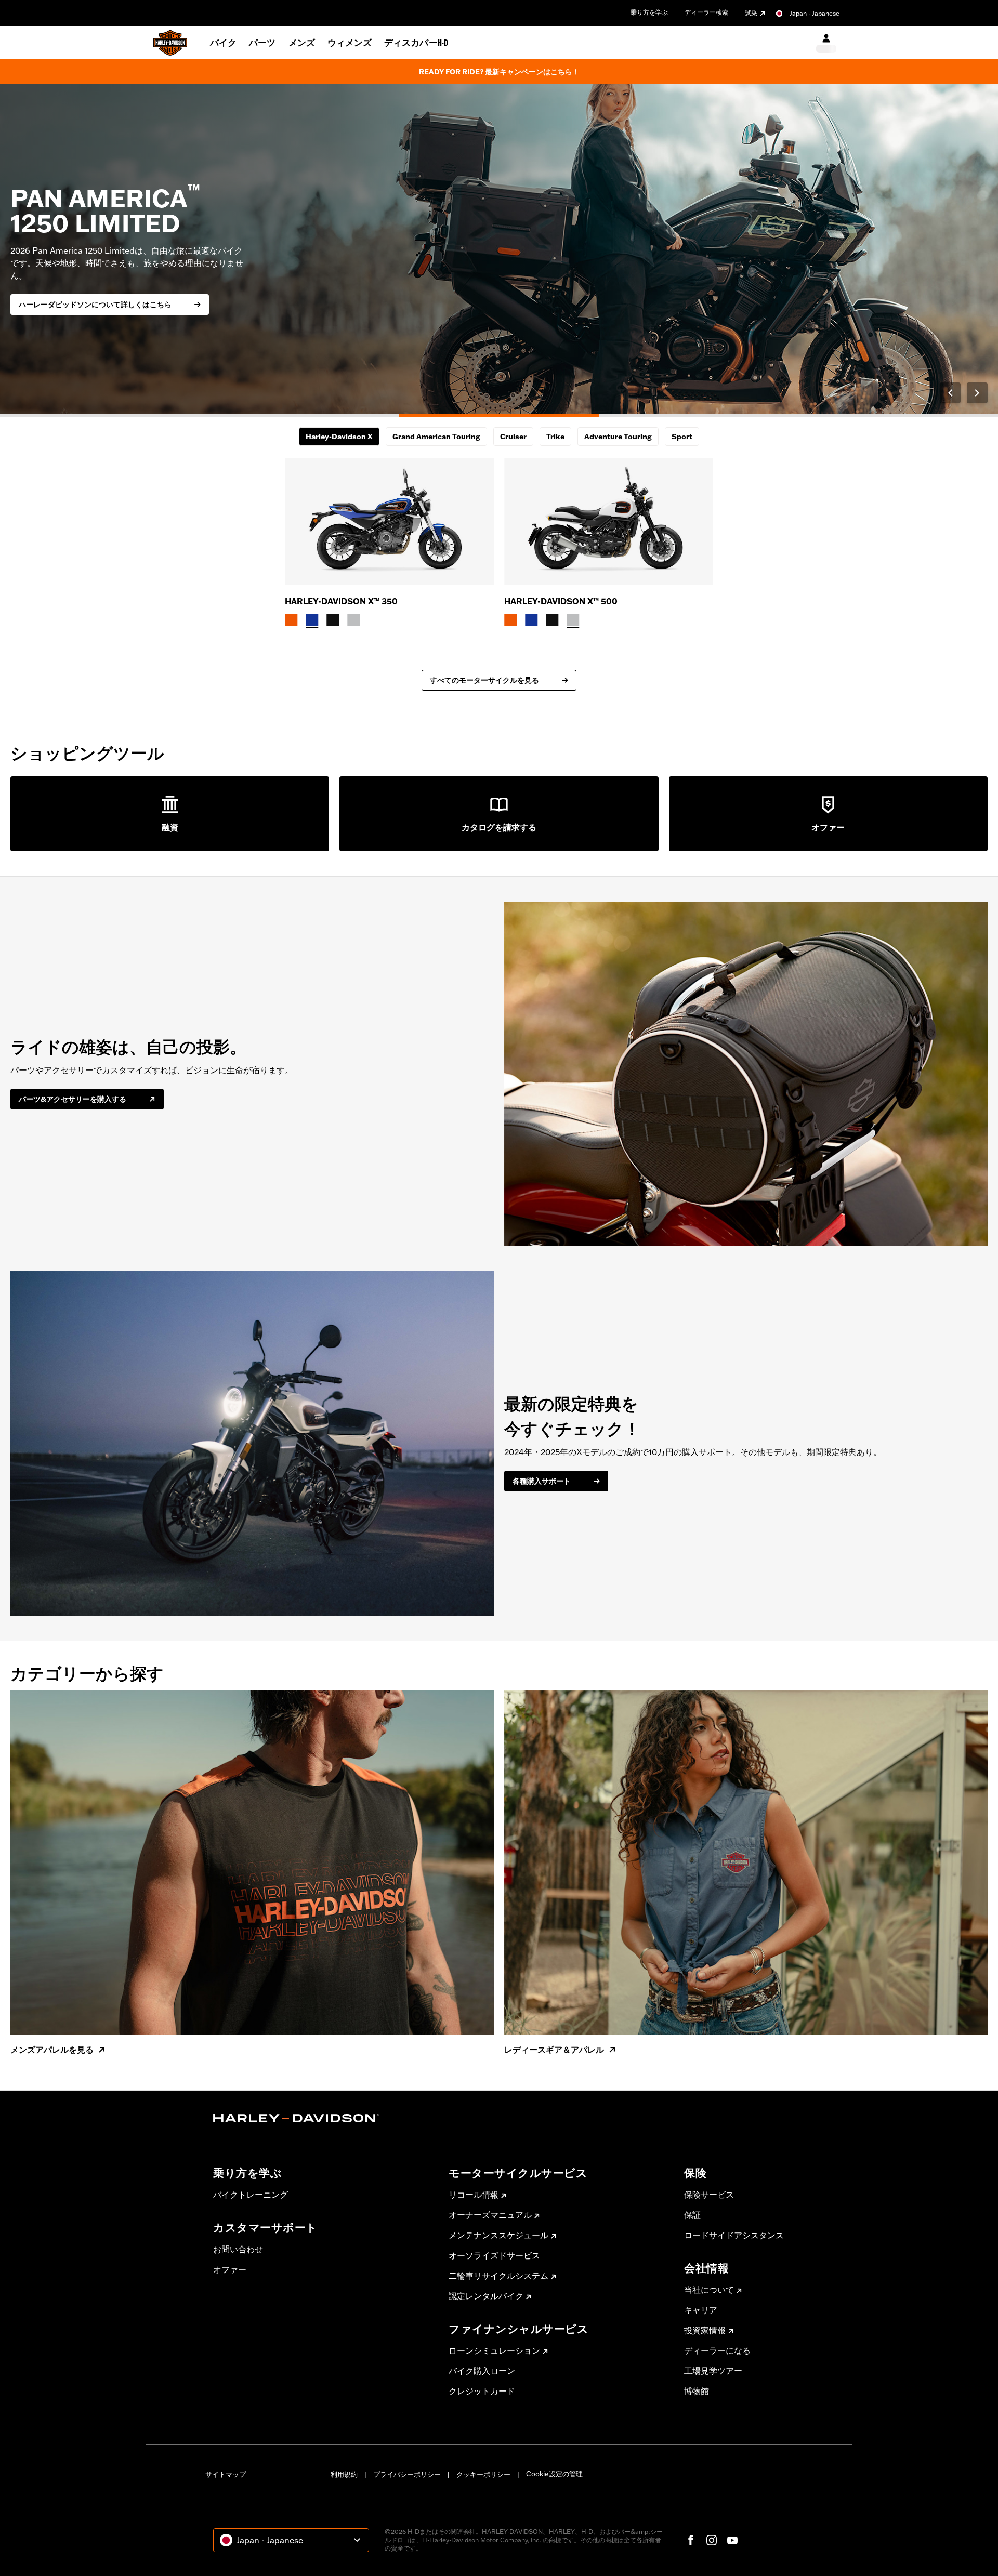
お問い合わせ (238, 2249)
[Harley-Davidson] (323, 2118)
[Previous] (950, 393)
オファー (230, 2269)
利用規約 (344, 2474)
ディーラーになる (717, 2350)
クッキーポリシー (483, 2474)
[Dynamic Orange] (291, 620)
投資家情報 (705, 2330)
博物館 (697, 2391)
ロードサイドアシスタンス (734, 2235)
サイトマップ (226, 2474)
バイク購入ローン (482, 2371)
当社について (709, 2290)
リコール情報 (474, 2195)
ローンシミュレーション (494, 2350)
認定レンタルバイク (486, 2296)
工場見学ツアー (713, 2371)
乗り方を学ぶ (649, 12)
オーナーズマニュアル (490, 2215)
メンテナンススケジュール (498, 2235)
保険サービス (709, 2195)
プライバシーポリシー (407, 2474)
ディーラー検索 (706, 12)
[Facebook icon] (691, 2540)
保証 (692, 2215)
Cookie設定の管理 (554, 2474)
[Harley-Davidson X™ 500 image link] (609, 521)
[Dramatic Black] (333, 620)
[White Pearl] (353, 620)
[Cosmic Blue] (312, 620)
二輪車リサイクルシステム (498, 2276)
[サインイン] (826, 43)
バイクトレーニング (251, 2195)
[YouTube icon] (732, 2540)
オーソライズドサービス (494, 2255)
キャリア (701, 2310)
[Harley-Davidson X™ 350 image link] (389, 521)
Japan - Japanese (815, 13)
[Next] (977, 393)
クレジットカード (482, 2391)
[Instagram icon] (712, 2540)
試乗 (751, 13)
